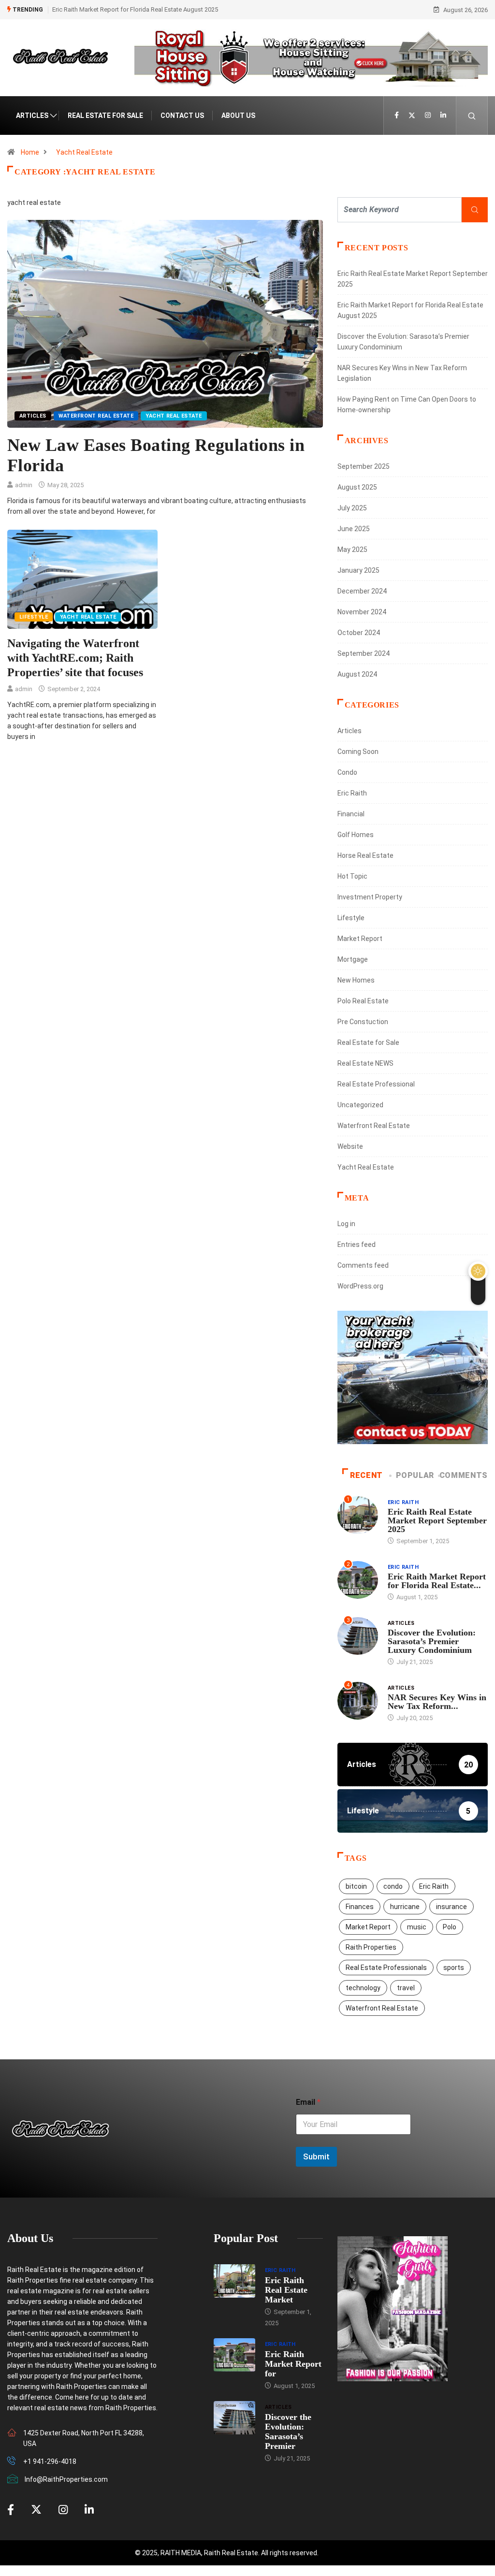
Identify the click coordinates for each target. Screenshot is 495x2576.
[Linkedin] (443, 116)
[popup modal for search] (472, 116)
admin (24, 485)
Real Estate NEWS (365, 1063)
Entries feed (357, 1245)
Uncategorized (360, 1105)
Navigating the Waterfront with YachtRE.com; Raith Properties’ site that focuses (75, 658)
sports (454, 1968)
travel (406, 1988)
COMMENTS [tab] (464, 1475)
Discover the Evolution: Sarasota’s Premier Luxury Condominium (432, 1641)
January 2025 (358, 570)
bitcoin (356, 1886)
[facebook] (397, 116)
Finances (360, 1907)
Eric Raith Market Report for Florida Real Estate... (437, 1581)
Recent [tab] (366, 1475)
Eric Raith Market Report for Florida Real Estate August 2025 (135, 9)
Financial (351, 814)
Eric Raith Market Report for (293, 2364)
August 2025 (357, 487)
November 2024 (362, 612)
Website (350, 1146)
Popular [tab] (415, 1475)
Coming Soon (358, 752)
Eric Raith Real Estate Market (286, 2290)
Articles (32, 116)
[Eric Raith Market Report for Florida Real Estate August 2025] (234, 2355)
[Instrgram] (428, 116)
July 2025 (352, 508)
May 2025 (352, 550)
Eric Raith (352, 793)
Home (30, 152)
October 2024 (359, 633)
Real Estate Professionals (386, 1968)
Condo (347, 772)
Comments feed (363, 1265)
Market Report (360, 939)
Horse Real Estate (365, 855)
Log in (346, 1224)
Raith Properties (371, 1947)
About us (238, 116)
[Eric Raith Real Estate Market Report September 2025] (234, 2281)
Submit (316, 2156)
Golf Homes (356, 835)
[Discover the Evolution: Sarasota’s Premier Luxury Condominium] (234, 2418)
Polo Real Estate (363, 1001)
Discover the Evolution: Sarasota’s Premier (288, 2431)
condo (393, 1886)
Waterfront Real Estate (96, 416)
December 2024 (362, 591)
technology (363, 1988)
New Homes (356, 980)
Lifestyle (34, 617)
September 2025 (364, 466)
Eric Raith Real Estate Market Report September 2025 (437, 1520)
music (417, 1927)
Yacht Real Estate (84, 152)
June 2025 (354, 529)
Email (308, 2102)
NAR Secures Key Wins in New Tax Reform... (437, 1702)
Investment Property (370, 897)
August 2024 (357, 674)
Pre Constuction (363, 1022)
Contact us (182, 116)
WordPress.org (360, 1286)
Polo (450, 1927)
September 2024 (364, 653)
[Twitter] (412, 116)
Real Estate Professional (376, 1084)
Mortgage (353, 959)
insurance (451, 1907)
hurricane (405, 1907)
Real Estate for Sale (105, 116)
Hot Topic (352, 876)
